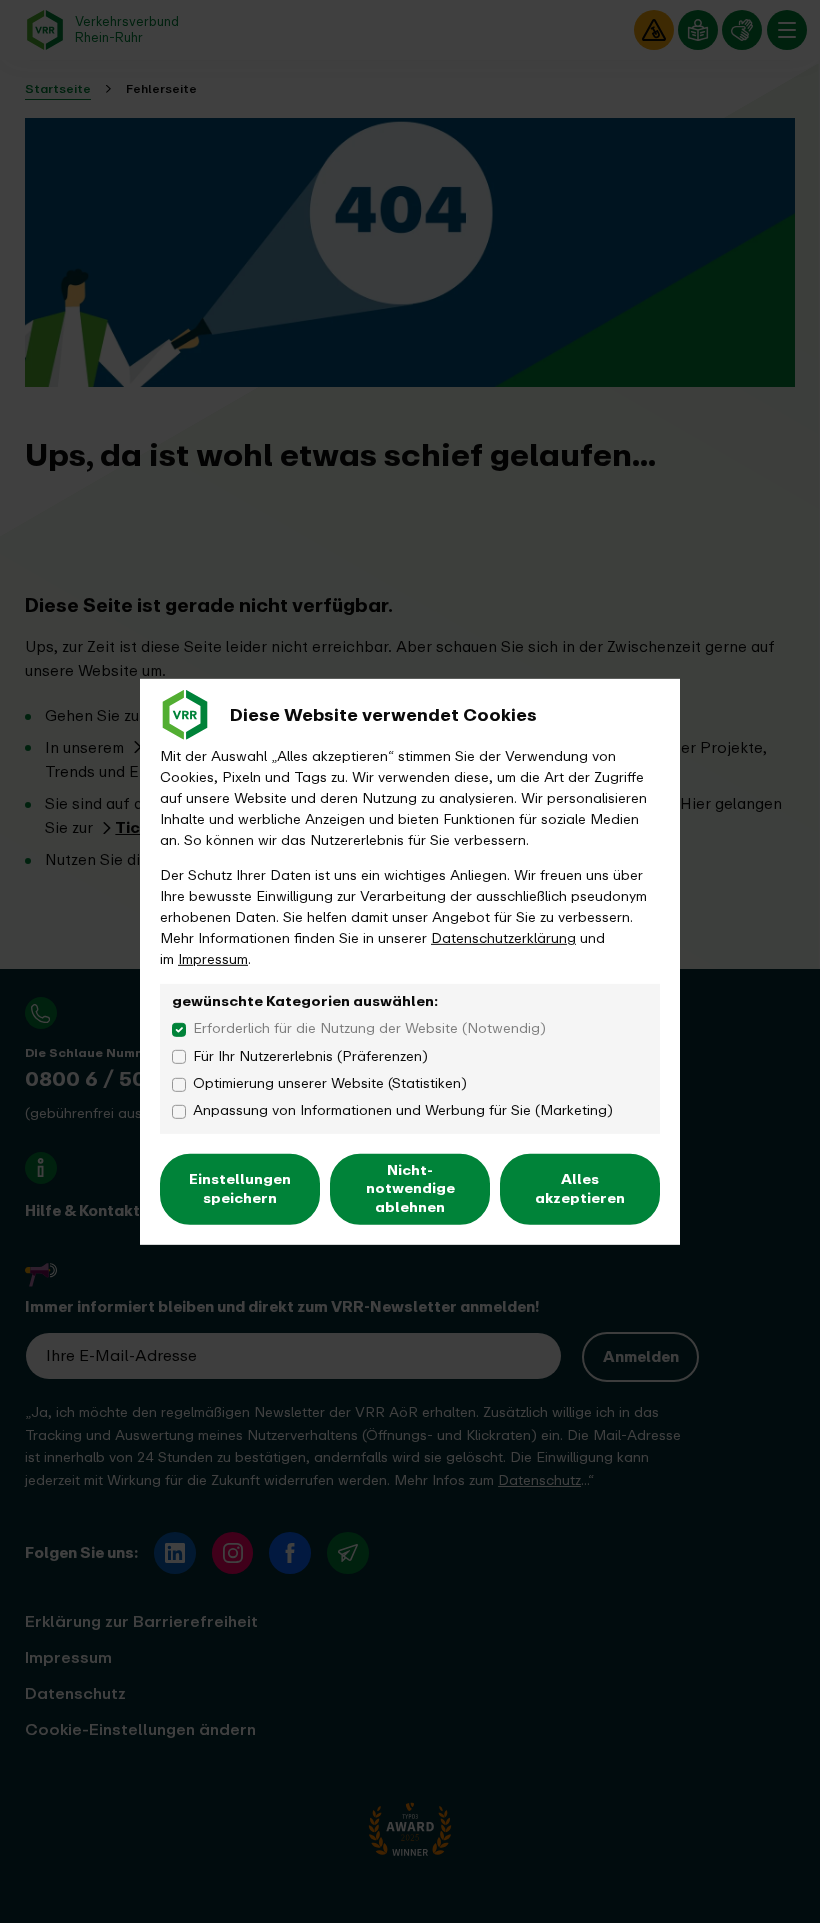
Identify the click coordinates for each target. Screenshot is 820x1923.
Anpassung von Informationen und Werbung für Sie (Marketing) (403, 1110)
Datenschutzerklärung (503, 938)
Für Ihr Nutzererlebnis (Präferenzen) (310, 1055)
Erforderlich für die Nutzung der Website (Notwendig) (369, 1028)
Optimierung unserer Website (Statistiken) (330, 1083)
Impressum (213, 959)
